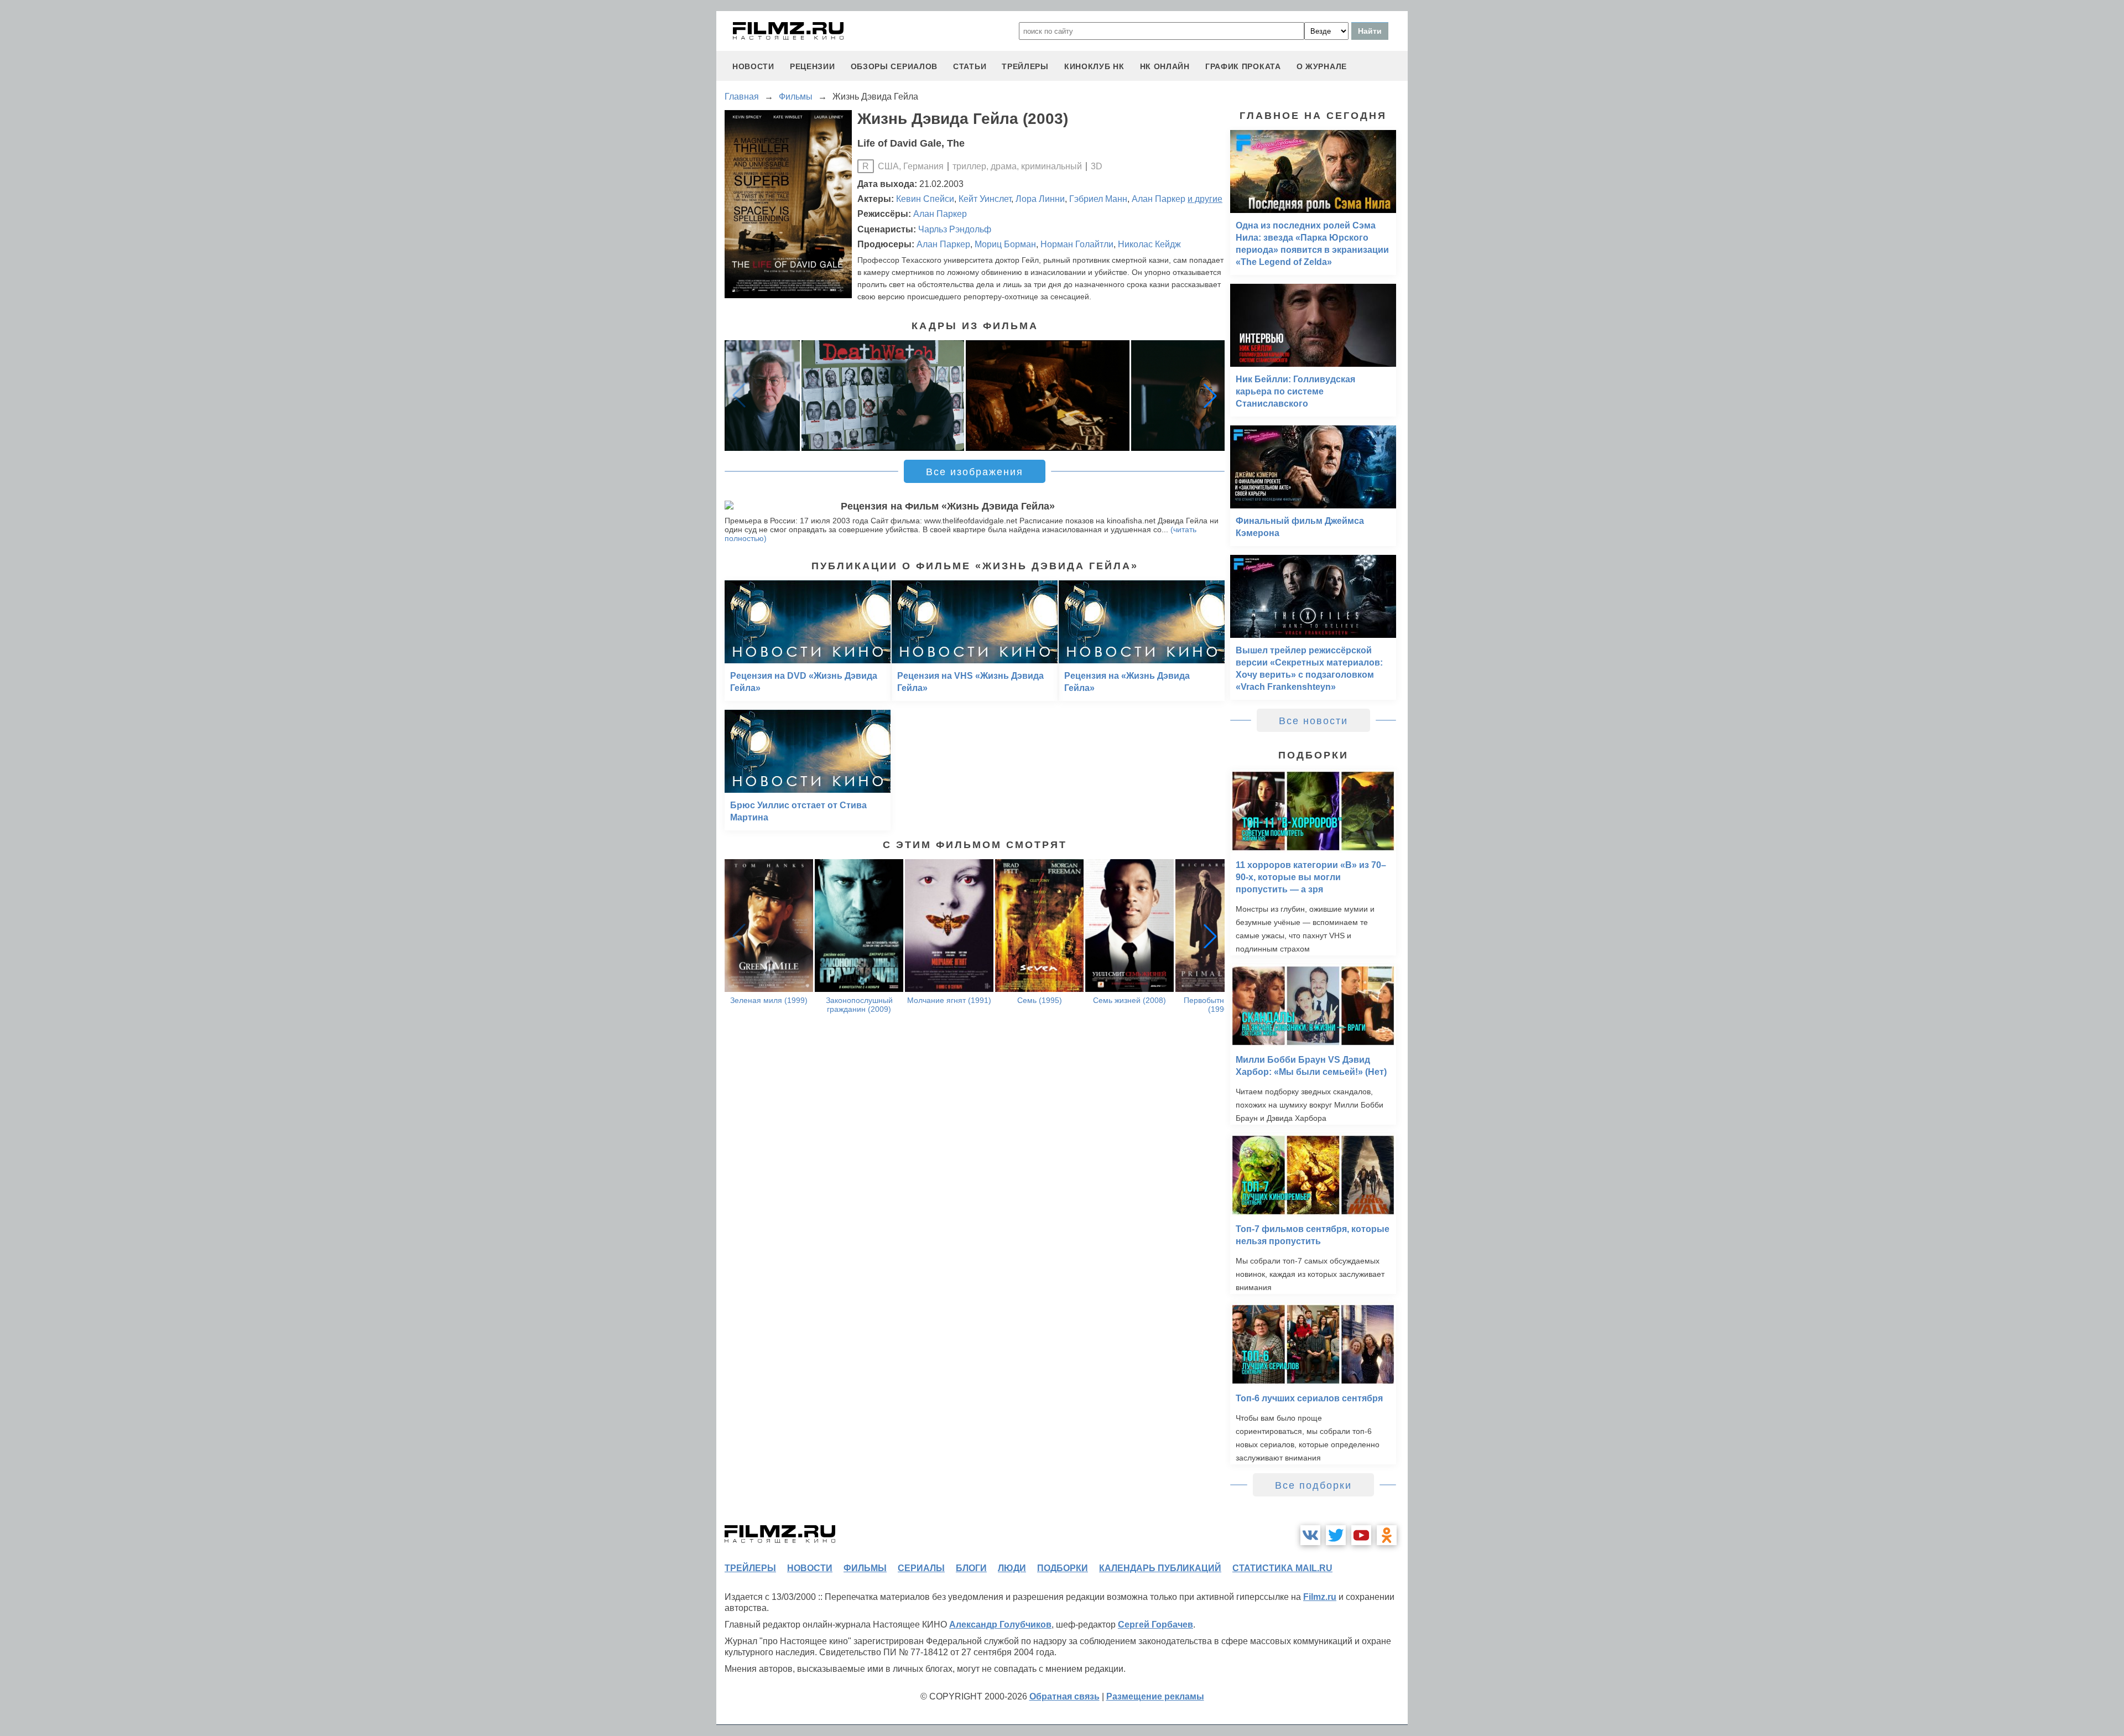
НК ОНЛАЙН (1165, 66)
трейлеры (1025, 66)
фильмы (865, 1568)
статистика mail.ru (1282, 1568)
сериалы (921, 1568)
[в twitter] (1336, 1535)
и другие (1205, 199)
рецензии (813, 66)
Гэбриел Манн (1098, 199)
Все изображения (975, 472)
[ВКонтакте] (1310, 1535)
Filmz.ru (1320, 1597)
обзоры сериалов (894, 66)
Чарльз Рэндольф (955, 229)
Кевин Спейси (925, 199)
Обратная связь (1064, 1696)
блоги (971, 1568)
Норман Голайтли (1077, 244)
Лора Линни (1040, 199)
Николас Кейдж (1149, 244)
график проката (1243, 66)
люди (1012, 1568)
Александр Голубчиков (1000, 1625)
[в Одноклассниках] (1387, 1535)
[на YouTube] (1361, 1535)
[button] (1210, 396)
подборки (1063, 1568)
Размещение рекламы (1155, 1696)
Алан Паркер (1159, 199)
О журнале (1322, 66)
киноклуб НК (1094, 66)
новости (753, 66)
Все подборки (1313, 1485)
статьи (970, 66)
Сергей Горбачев (1155, 1625)
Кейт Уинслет (985, 199)
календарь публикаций (1160, 1568)
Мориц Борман (1005, 244)
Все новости (1313, 721)
